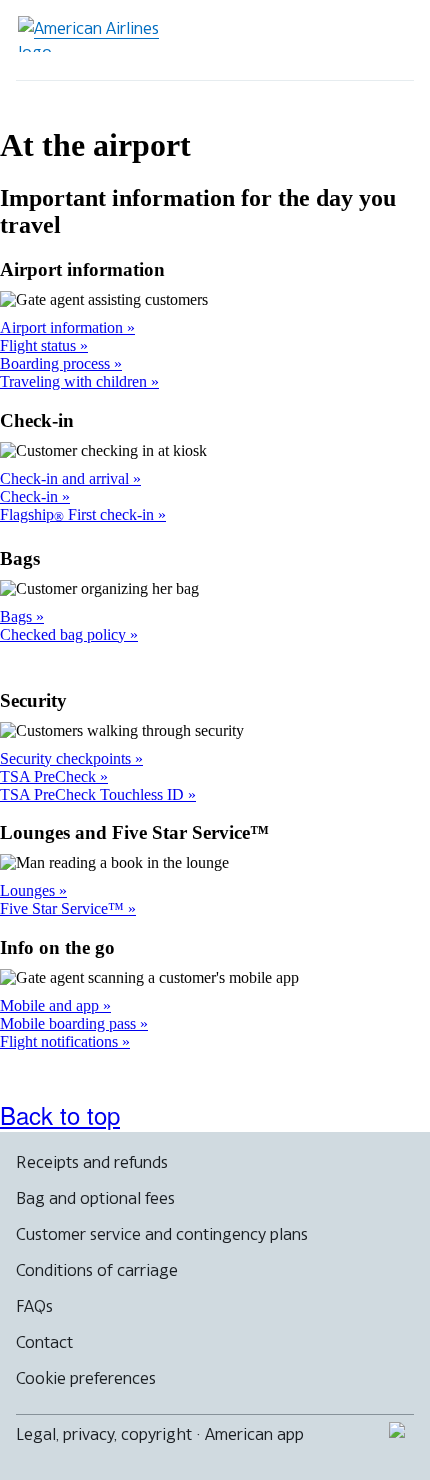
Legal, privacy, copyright (104, 1434)
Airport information (63, 327)
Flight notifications (61, 1041)
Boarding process (57, 363)
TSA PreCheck (50, 776)
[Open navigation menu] (386, 40)
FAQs (34, 1306)
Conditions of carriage (97, 1270)
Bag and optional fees (95, 1198)
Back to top (60, 1114)
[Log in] (322, 40)
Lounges (29, 890)
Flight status (40, 345)
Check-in (31, 496)
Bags (18, 616)
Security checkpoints (67, 758)
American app (254, 1434)
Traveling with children (75, 381)
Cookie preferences (86, 1378)
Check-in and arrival (66, 478)
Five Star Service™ (64, 908)
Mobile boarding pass (70, 1023)
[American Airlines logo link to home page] (96, 34)
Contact (44, 1342)
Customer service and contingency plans (162, 1234)
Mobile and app (51, 1005)
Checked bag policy (65, 634)
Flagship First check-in (79, 514)
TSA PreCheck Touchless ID (94, 794)
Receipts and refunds (92, 1162)
